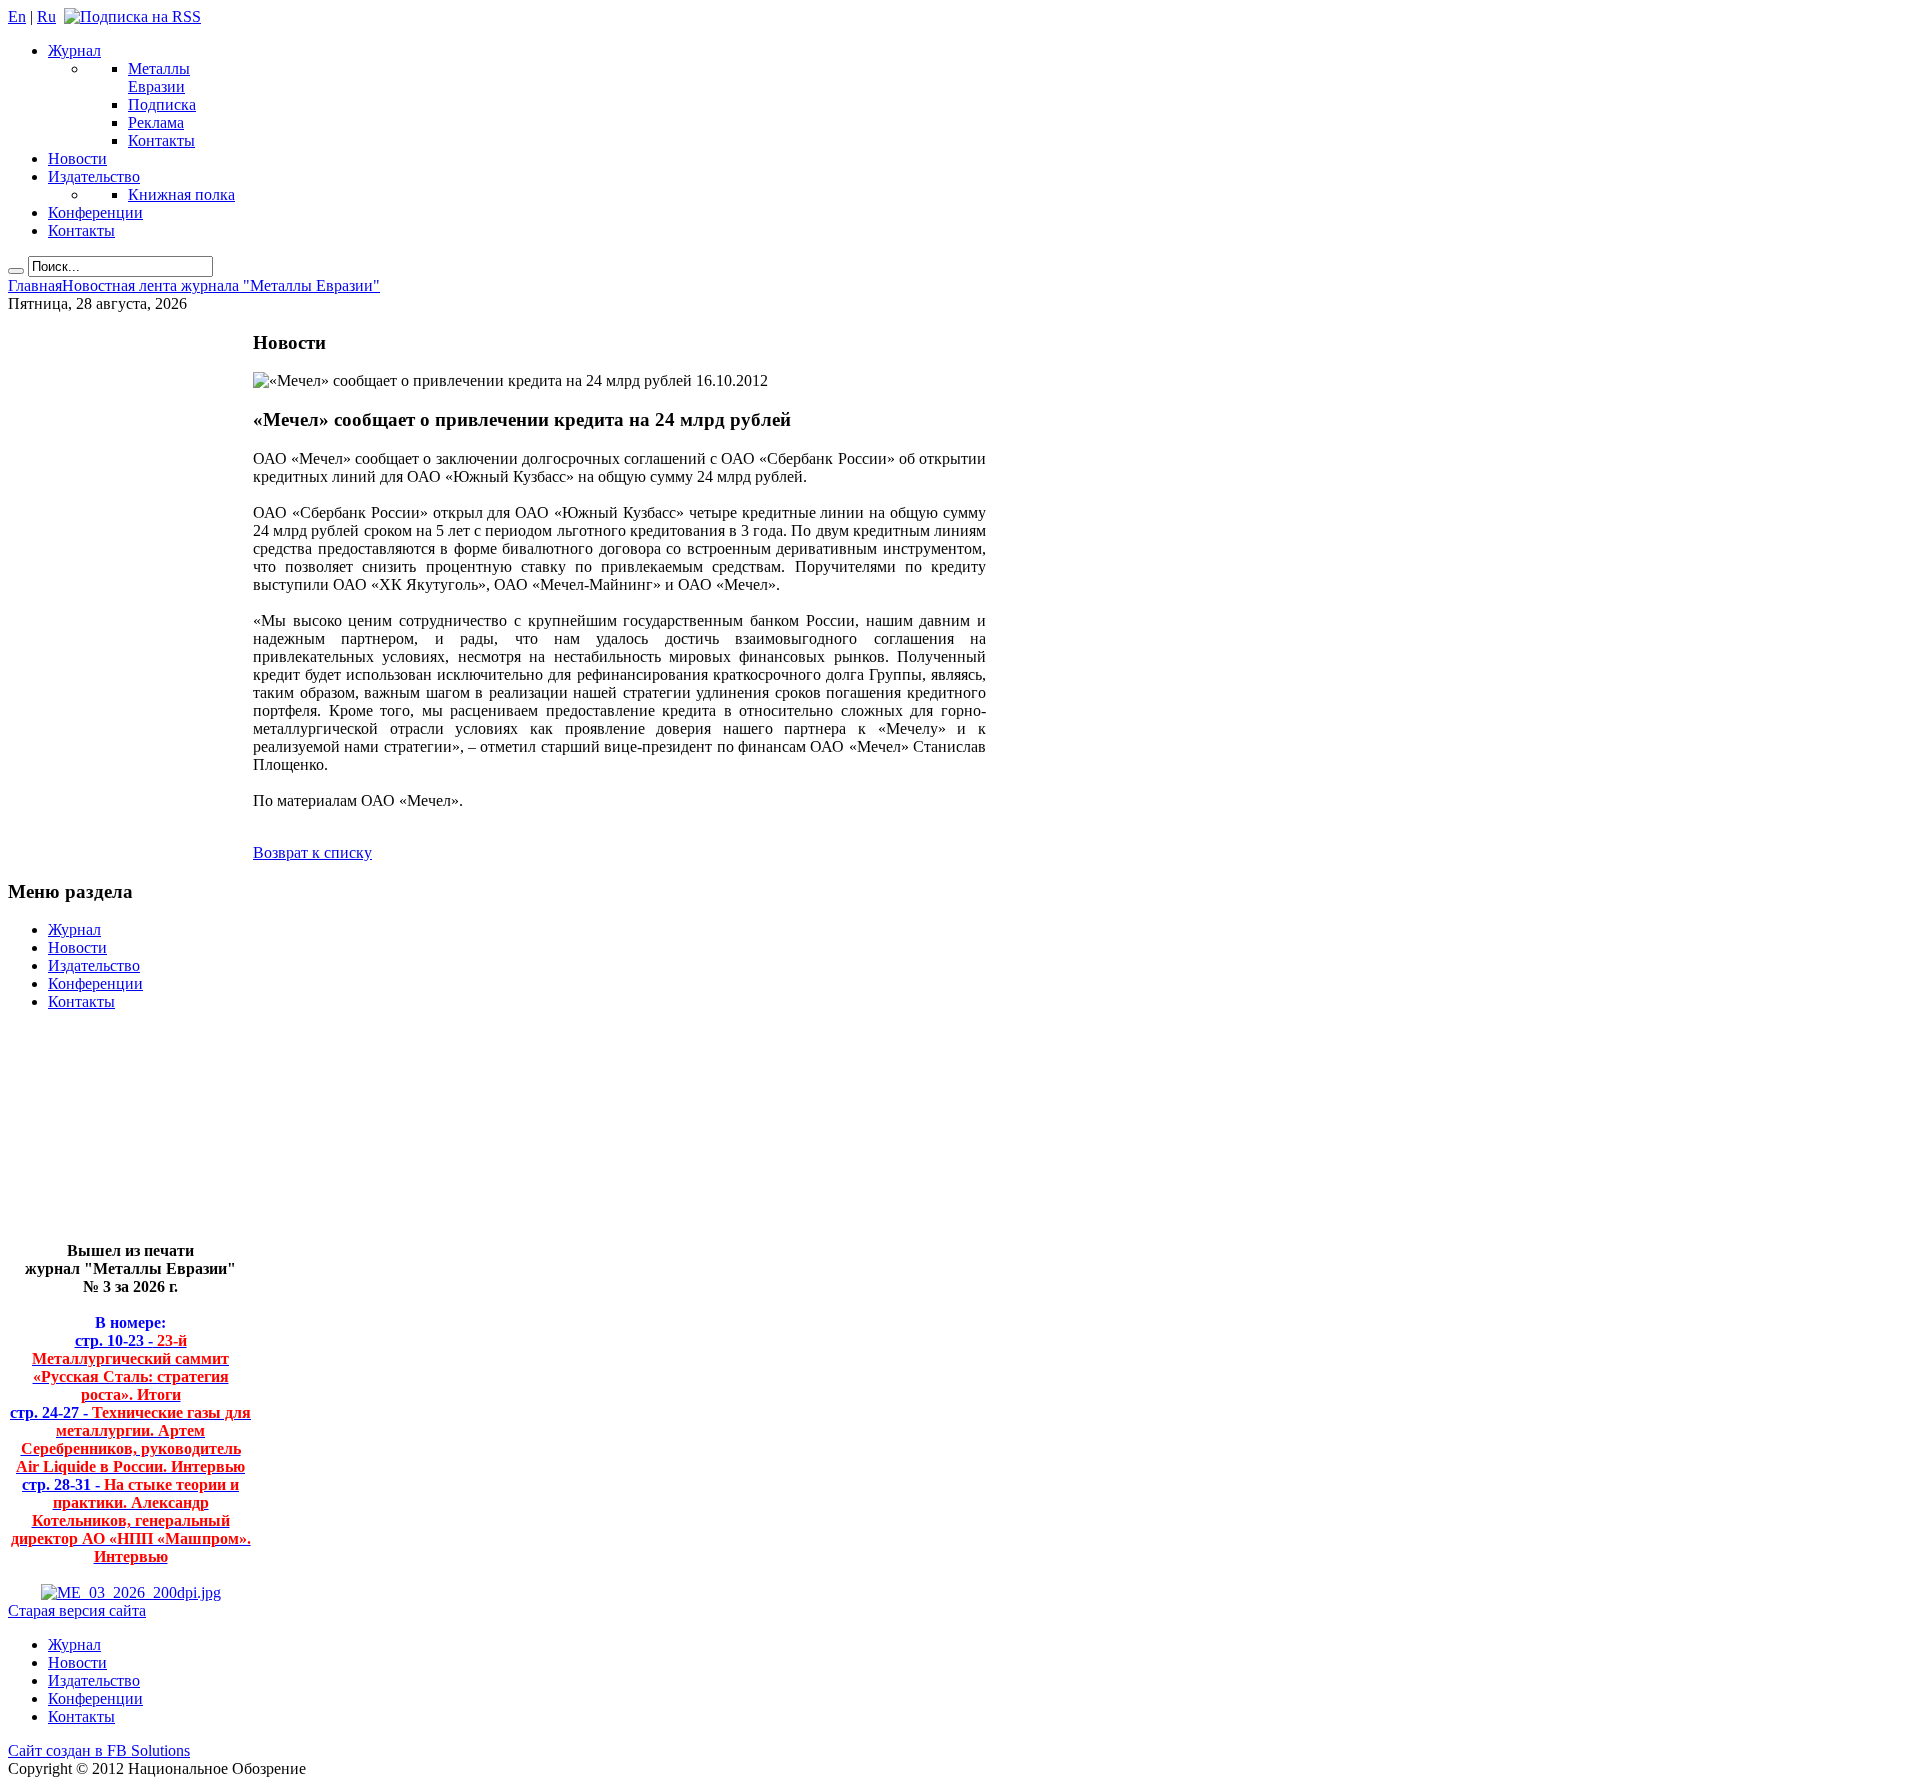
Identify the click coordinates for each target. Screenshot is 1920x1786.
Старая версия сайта (77, 1610)
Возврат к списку (312, 852)
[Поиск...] (16, 271)
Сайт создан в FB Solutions (99, 1750)
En (17, 16)
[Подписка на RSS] (132, 16)
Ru (46, 16)
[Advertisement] (115, 1134)
